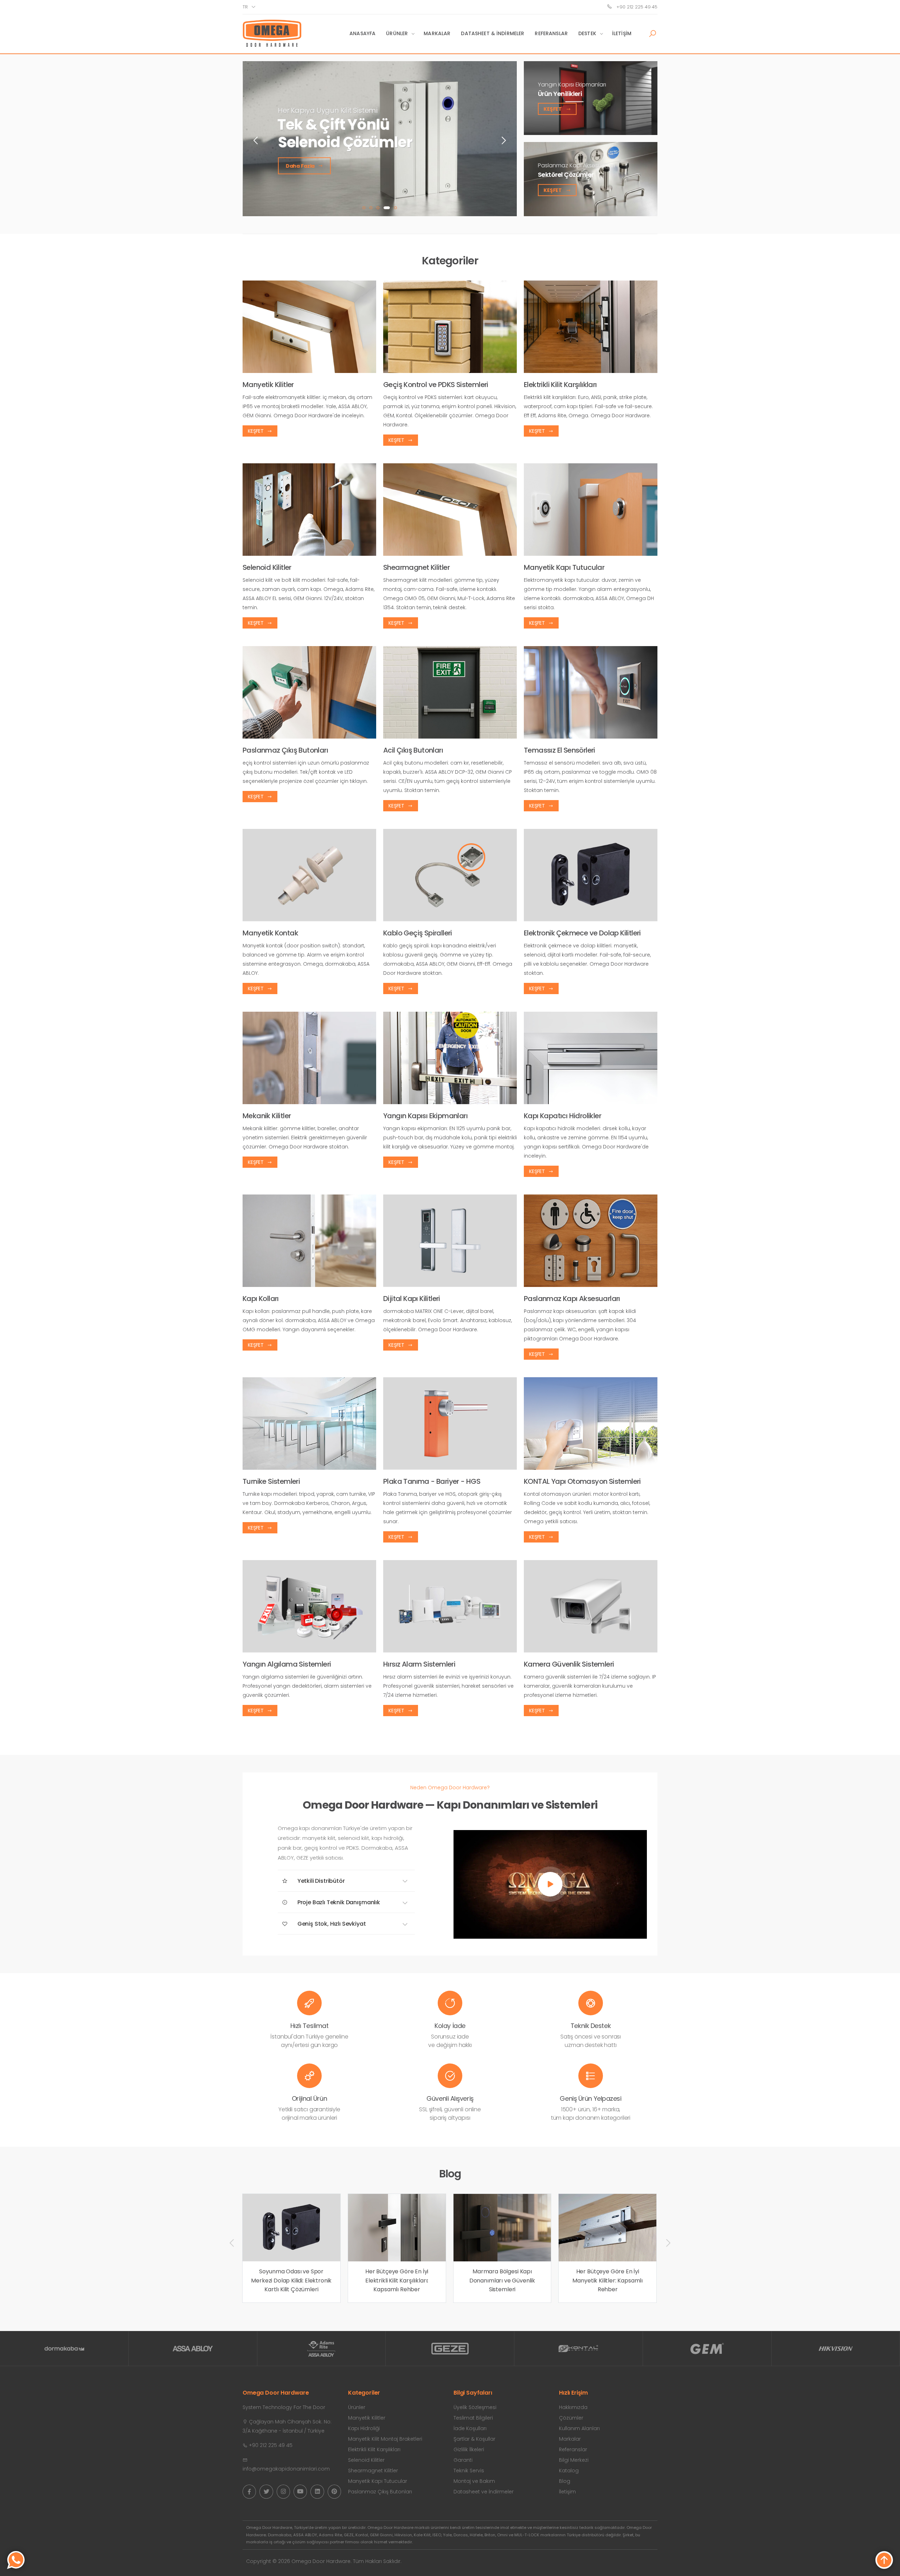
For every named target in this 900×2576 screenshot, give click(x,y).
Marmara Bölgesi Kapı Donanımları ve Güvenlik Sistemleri (291, 2280)
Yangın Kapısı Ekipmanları (572, 84)
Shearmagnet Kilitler (373, 2471)
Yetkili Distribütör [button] (320, 1881)
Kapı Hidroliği (364, 2428)
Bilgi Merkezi (574, 2460)
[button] (652, 34)
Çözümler (571, 2418)
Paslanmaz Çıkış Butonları (380, 2492)
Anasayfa (362, 33)
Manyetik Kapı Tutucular (378, 2481)
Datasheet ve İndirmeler (484, 2492)
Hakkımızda (573, 2407)
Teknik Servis (469, 2471)
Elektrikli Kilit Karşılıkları (374, 2449)
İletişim (622, 33)
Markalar (437, 33)
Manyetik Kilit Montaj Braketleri (385, 2439)
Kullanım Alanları (579, 2428)
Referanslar (551, 33)
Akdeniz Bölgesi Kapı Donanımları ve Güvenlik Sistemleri (502, 2280)
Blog (565, 2481)
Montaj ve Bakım (474, 2481)
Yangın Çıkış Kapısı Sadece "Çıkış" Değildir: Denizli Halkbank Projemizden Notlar (607, 2213)
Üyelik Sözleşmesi (475, 2407)
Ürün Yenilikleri (560, 94)
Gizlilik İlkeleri (469, 2449)
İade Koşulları (470, 2428)
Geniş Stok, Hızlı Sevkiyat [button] (331, 1924)
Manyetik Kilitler (367, 2418)
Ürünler (397, 33)
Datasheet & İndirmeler (493, 33)
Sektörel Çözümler (566, 175)
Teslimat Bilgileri (473, 2418)
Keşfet (553, 109)
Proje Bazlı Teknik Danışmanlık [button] (338, 1902)
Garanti (463, 2460)
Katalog (569, 2471)
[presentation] (256, 140)
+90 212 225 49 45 (636, 7)
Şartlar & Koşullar (474, 2439)
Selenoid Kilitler (366, 2460)
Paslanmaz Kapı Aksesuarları (576, 165)
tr (245, 7)
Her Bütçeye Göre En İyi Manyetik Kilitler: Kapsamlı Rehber (397, 2280)
